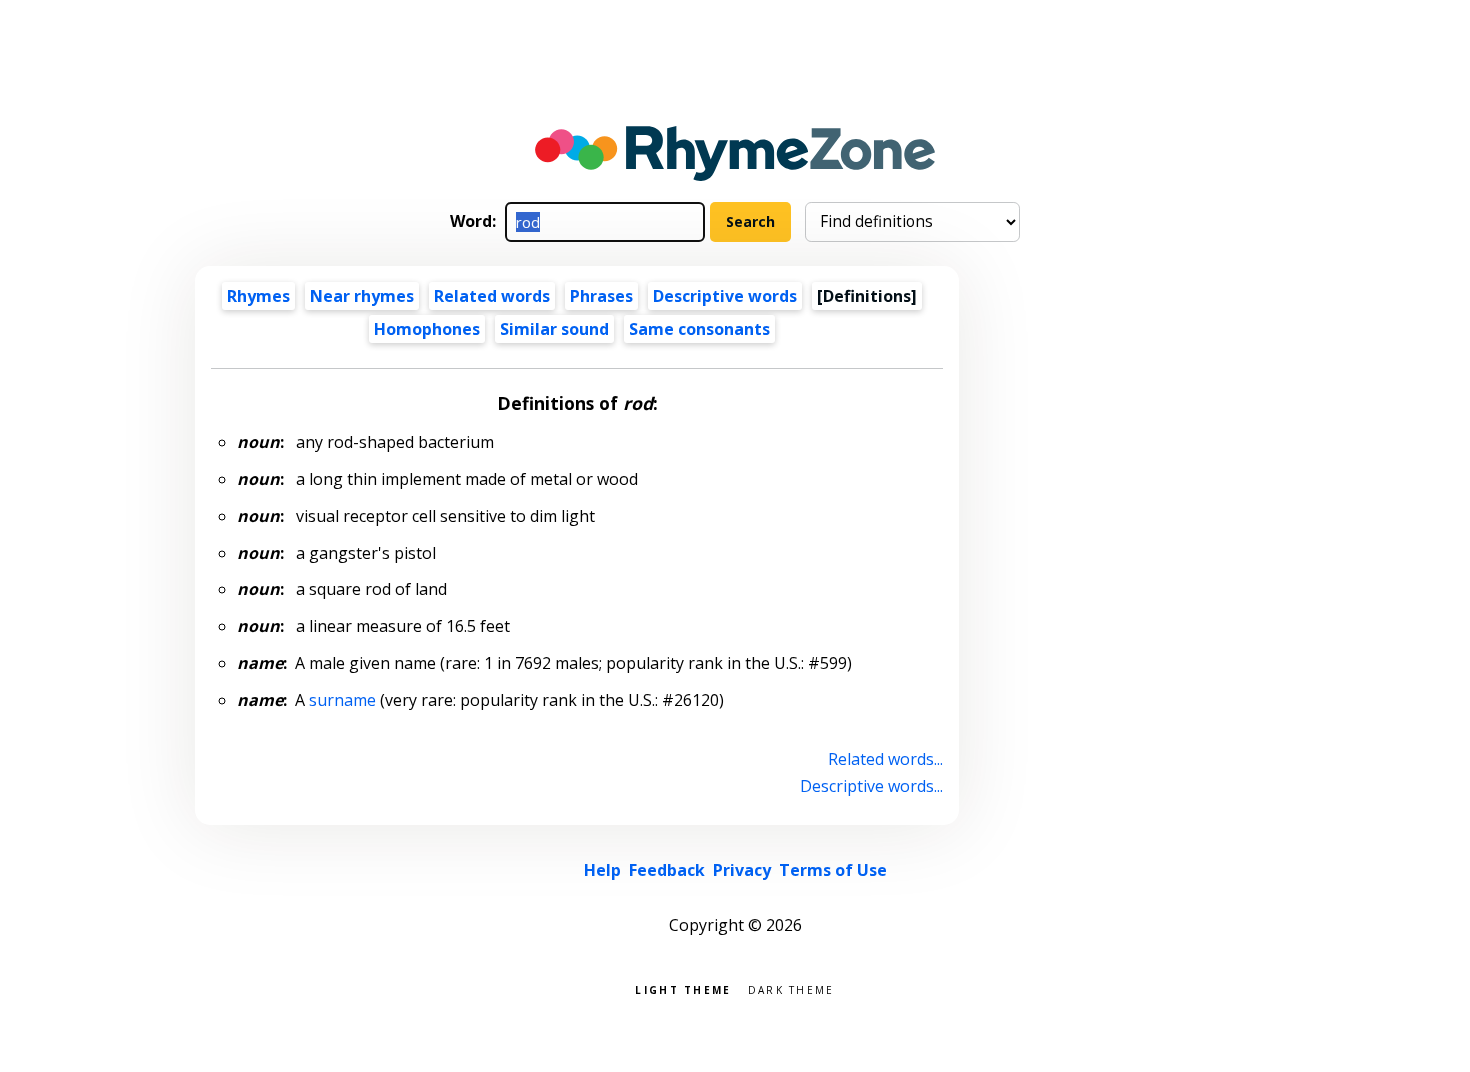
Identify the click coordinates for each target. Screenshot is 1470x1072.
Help (602, 870)
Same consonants (699, 329)
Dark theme (791, 988)
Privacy (742, 870)
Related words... (885, 759)
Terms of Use (833, 870)
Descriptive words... (871, 786)
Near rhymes (362, 296)
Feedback (667, 870)
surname (342, 700)
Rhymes (258, 296)
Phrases (601, 296)
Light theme (683, 988)
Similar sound (554, 329)
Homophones (427, 329)
